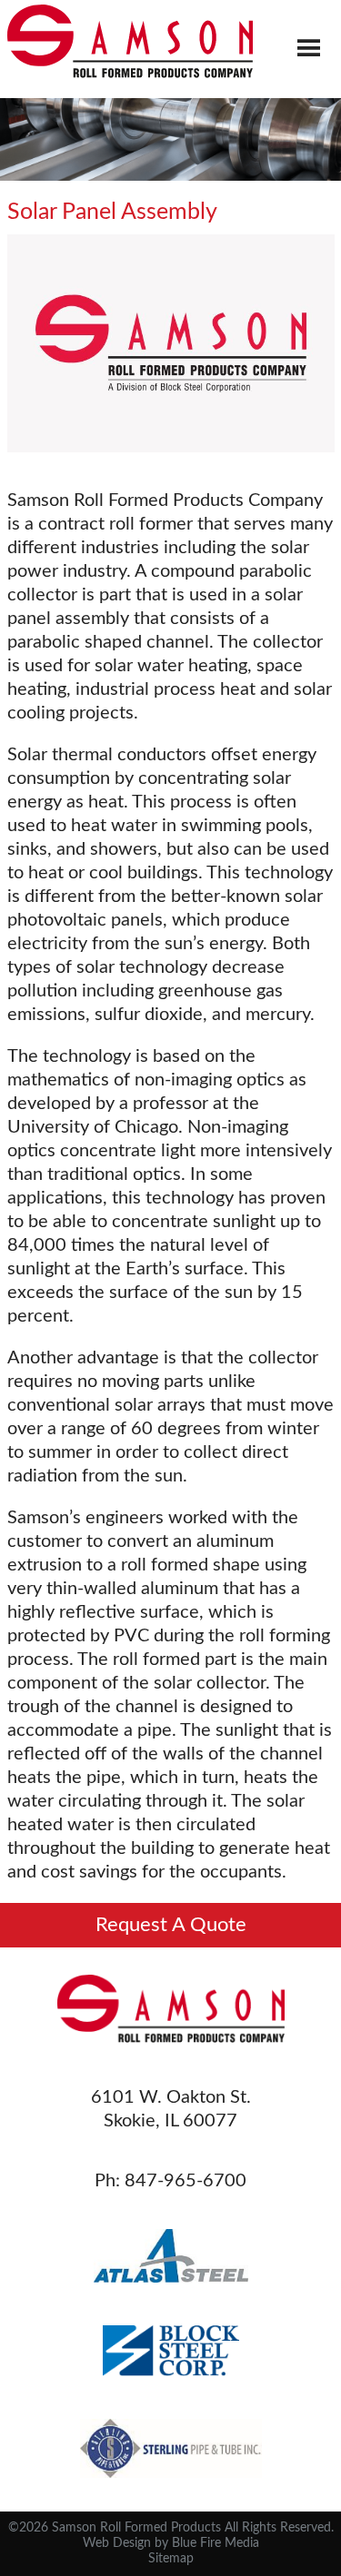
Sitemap (171, 2559)
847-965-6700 (186, 2181)
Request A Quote (171, 1925)
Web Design (117, 2543)
